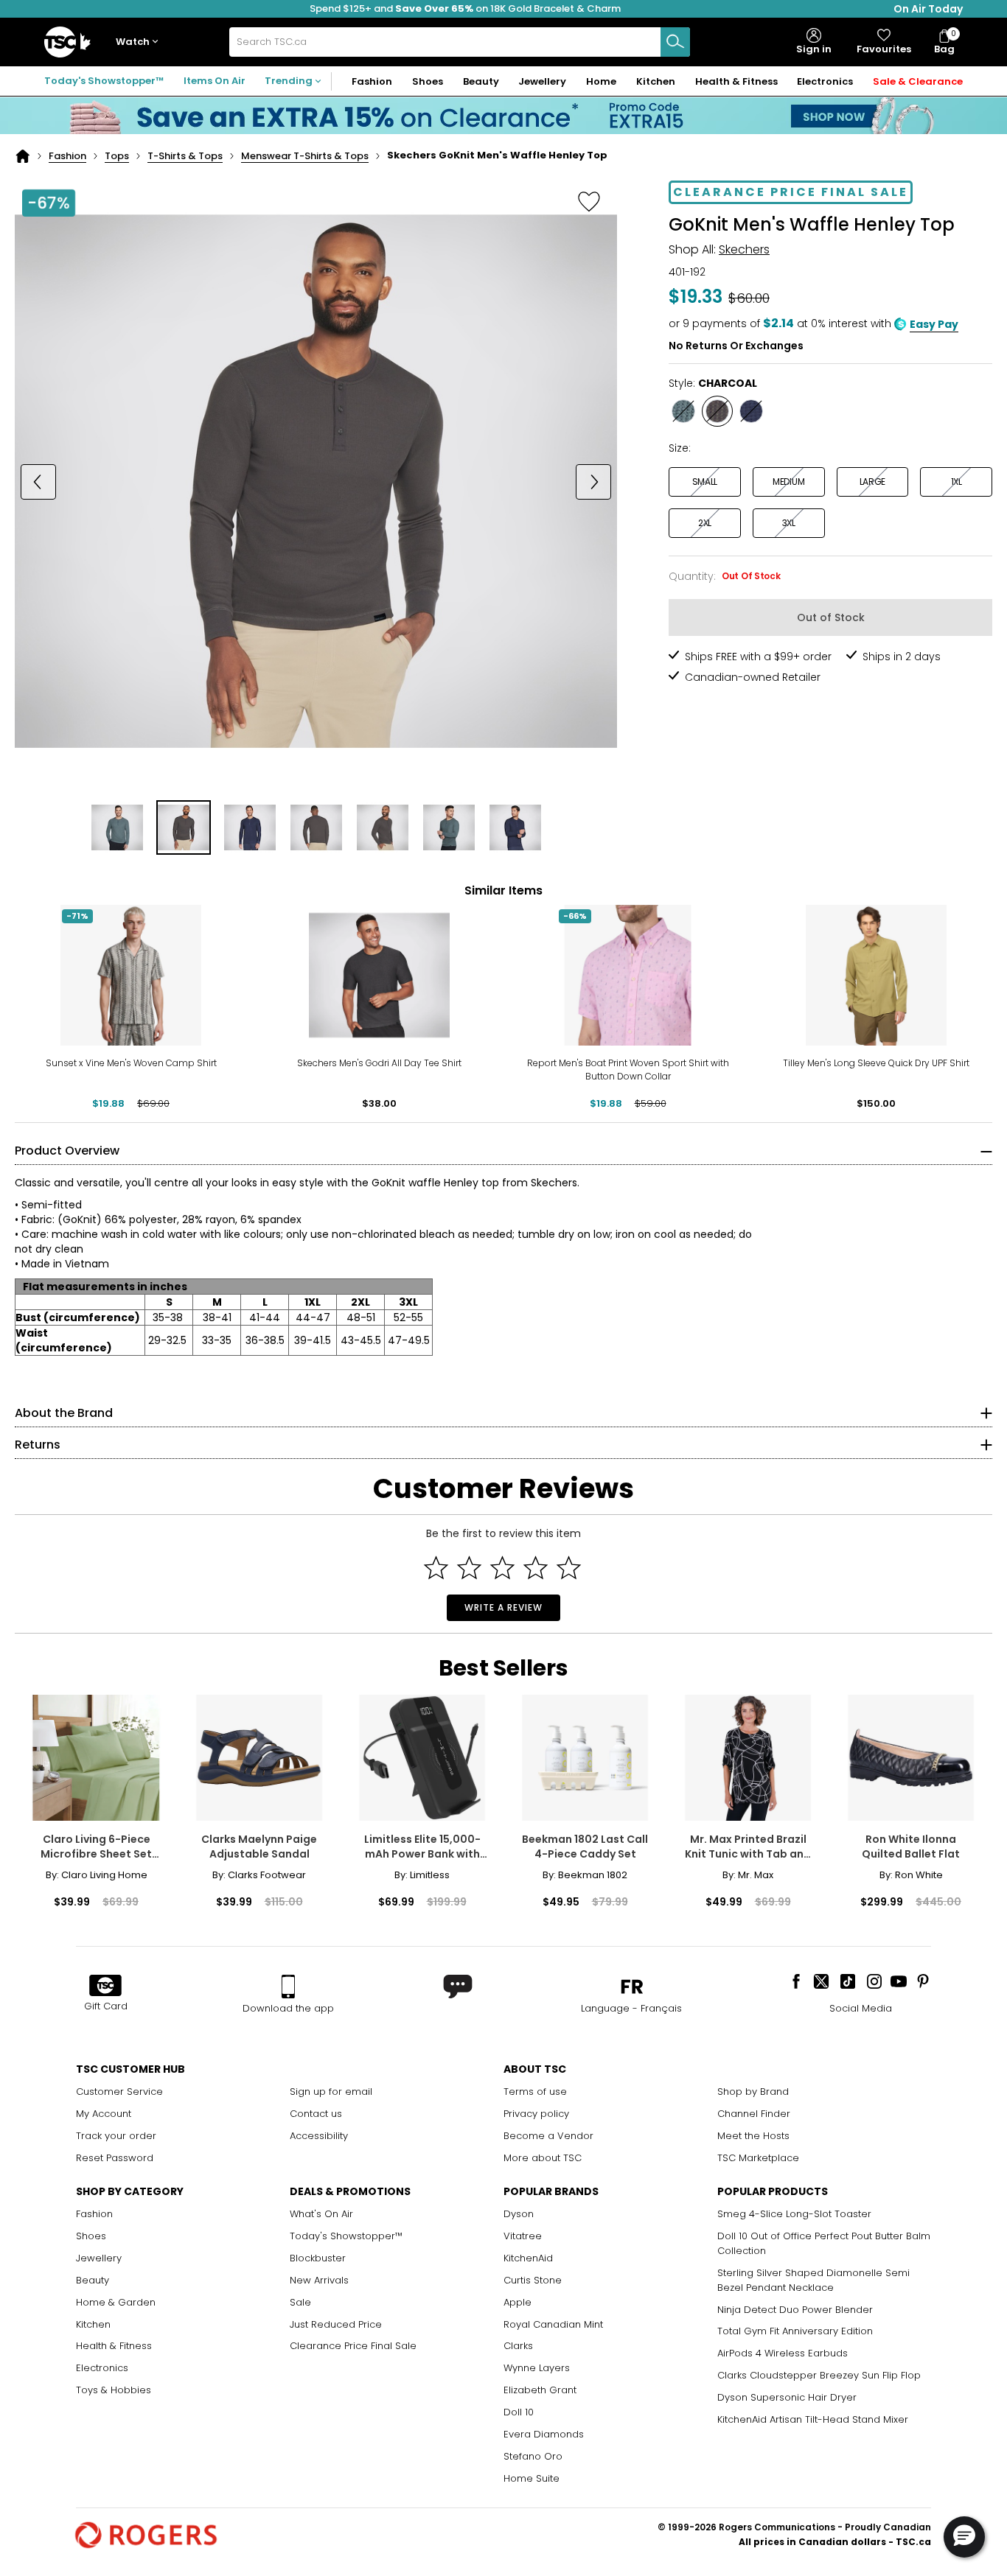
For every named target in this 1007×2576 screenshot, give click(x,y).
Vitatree (523, 2236)
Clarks (518, 2346)
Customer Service (119, 2092)
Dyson (519, 2214)
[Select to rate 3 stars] (502, 1568)
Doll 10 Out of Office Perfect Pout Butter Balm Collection (824, 2243)
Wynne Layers (537, 2368)
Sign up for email (331, 2092)
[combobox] (460, 42)
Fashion (67, 156)
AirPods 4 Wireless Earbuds (783, 2353)
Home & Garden (116, 2302)
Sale (300, 2302)
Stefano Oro (533, 2456)
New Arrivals (319, 2280)
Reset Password (115, 2158)
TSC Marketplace (758, 2158)
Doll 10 (519, 2412)
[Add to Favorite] (589, 201)
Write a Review (503, 1607)
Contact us (316, 2114)
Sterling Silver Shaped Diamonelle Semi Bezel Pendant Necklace (813, 2280)
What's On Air (321, 2214)
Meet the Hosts (753, 2136)
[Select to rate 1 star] (436, 1568)
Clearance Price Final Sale (353, 2346)
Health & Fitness (114, 2346)
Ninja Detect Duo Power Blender (795, 2310)
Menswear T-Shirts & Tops (305, 156)
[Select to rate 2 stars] (469, 1568)
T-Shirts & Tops (185, 156)
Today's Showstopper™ (104, 81)
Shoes (91, 2236)
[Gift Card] (105, 1987)
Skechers (744, 249)
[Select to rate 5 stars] (569, 1568)
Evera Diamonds (544, 2434)
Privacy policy (536, 2114)
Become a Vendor (548, 2136)
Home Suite (532, 2478)
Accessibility (319, 2136)
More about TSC (543, 2158)
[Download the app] (288, 1987)
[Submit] (675, 42)
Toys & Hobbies (114, 2390)
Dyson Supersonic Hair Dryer (787, 2397)
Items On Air (215, 81)
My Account (104, 2114)
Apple (518, 2302)
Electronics (102, 2368)
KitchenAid (528, 2258)
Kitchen (93, 2324)
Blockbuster (318, 2258)
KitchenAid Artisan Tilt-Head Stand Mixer (813, 2419)
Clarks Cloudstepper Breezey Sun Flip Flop (819, 2375)
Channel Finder (754, 2114)
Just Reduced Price (336, 2324)
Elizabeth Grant (540, 2390)
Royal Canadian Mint (553, 2324)
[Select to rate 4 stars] (536, 1568)
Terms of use (535, 2092)
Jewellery (99, 2258)
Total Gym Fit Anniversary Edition (795, 2331)
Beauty (93, 2280)
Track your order (116, 2136)
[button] (140, 42)
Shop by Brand (753, 2092)
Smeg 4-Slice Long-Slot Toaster (794, 2214)
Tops (117, 156)
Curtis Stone (533, 2280)
